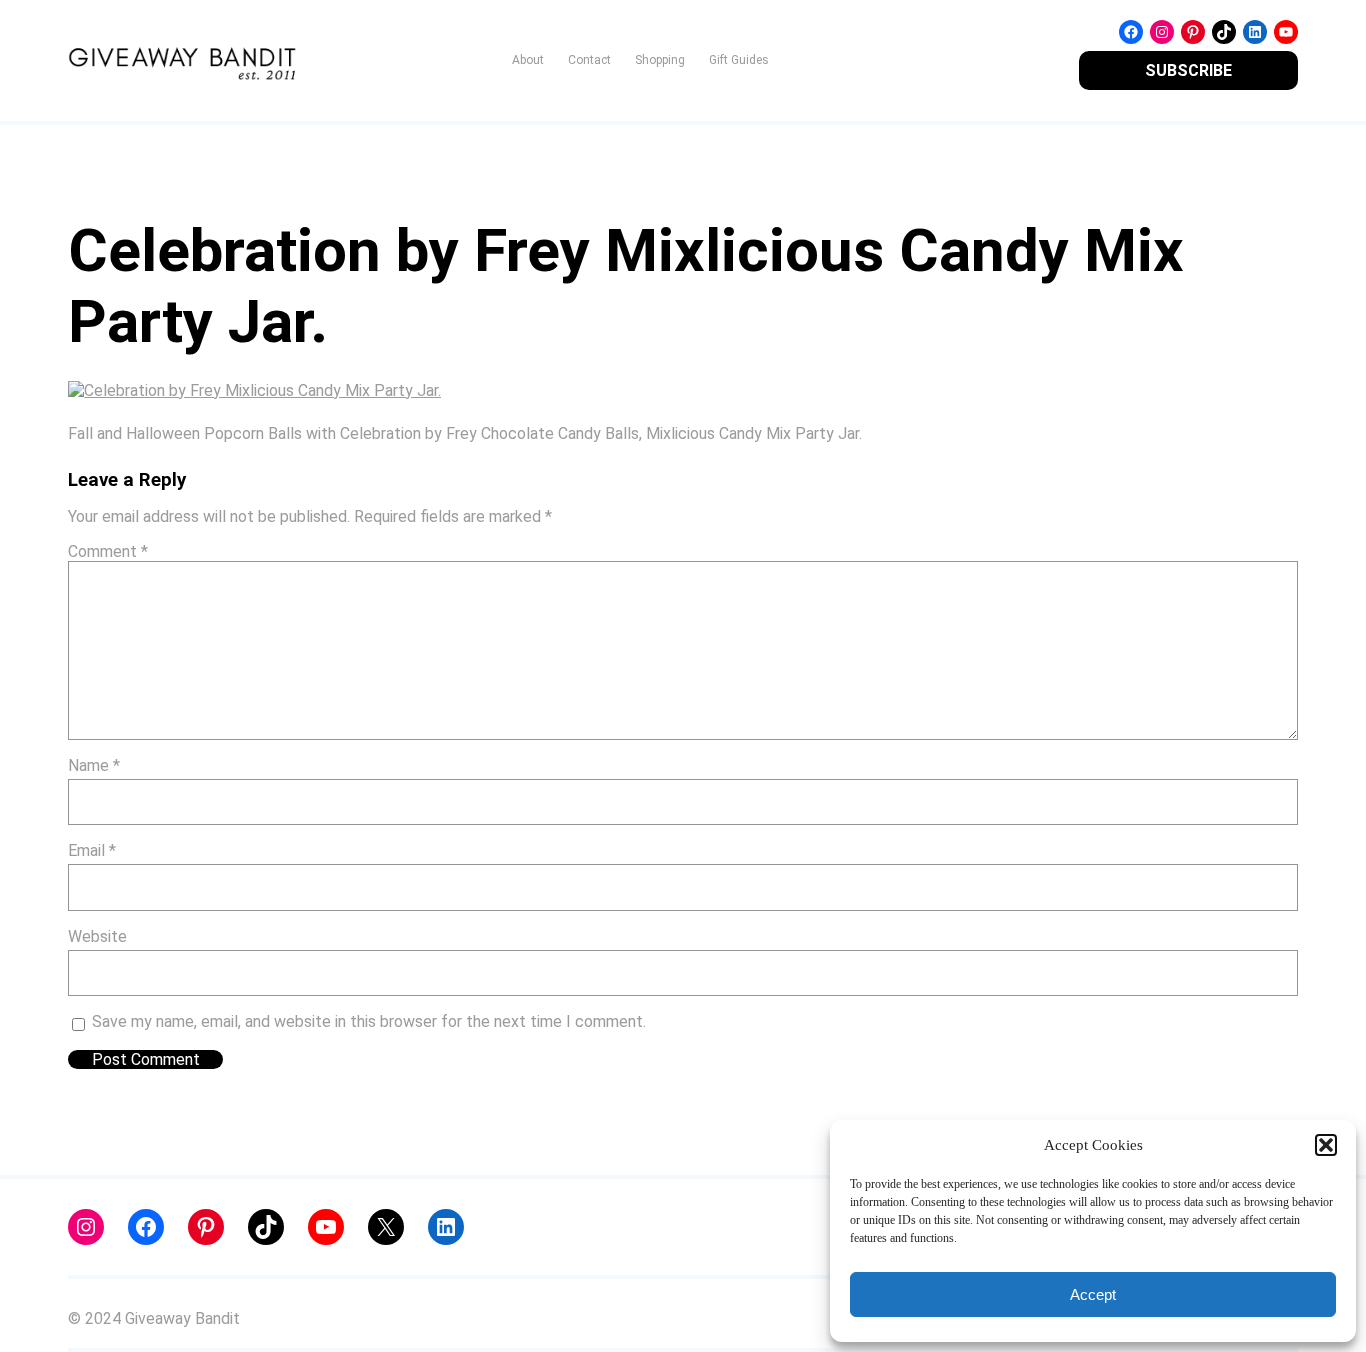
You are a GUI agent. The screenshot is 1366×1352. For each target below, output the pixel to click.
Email (92, 850)
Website (97, 936)
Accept (1093, 1294)
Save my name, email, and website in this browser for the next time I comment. (369, 1021)
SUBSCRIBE (1188, 70)
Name (94, 765)
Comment (108, 551)
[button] (1326, 1145)
